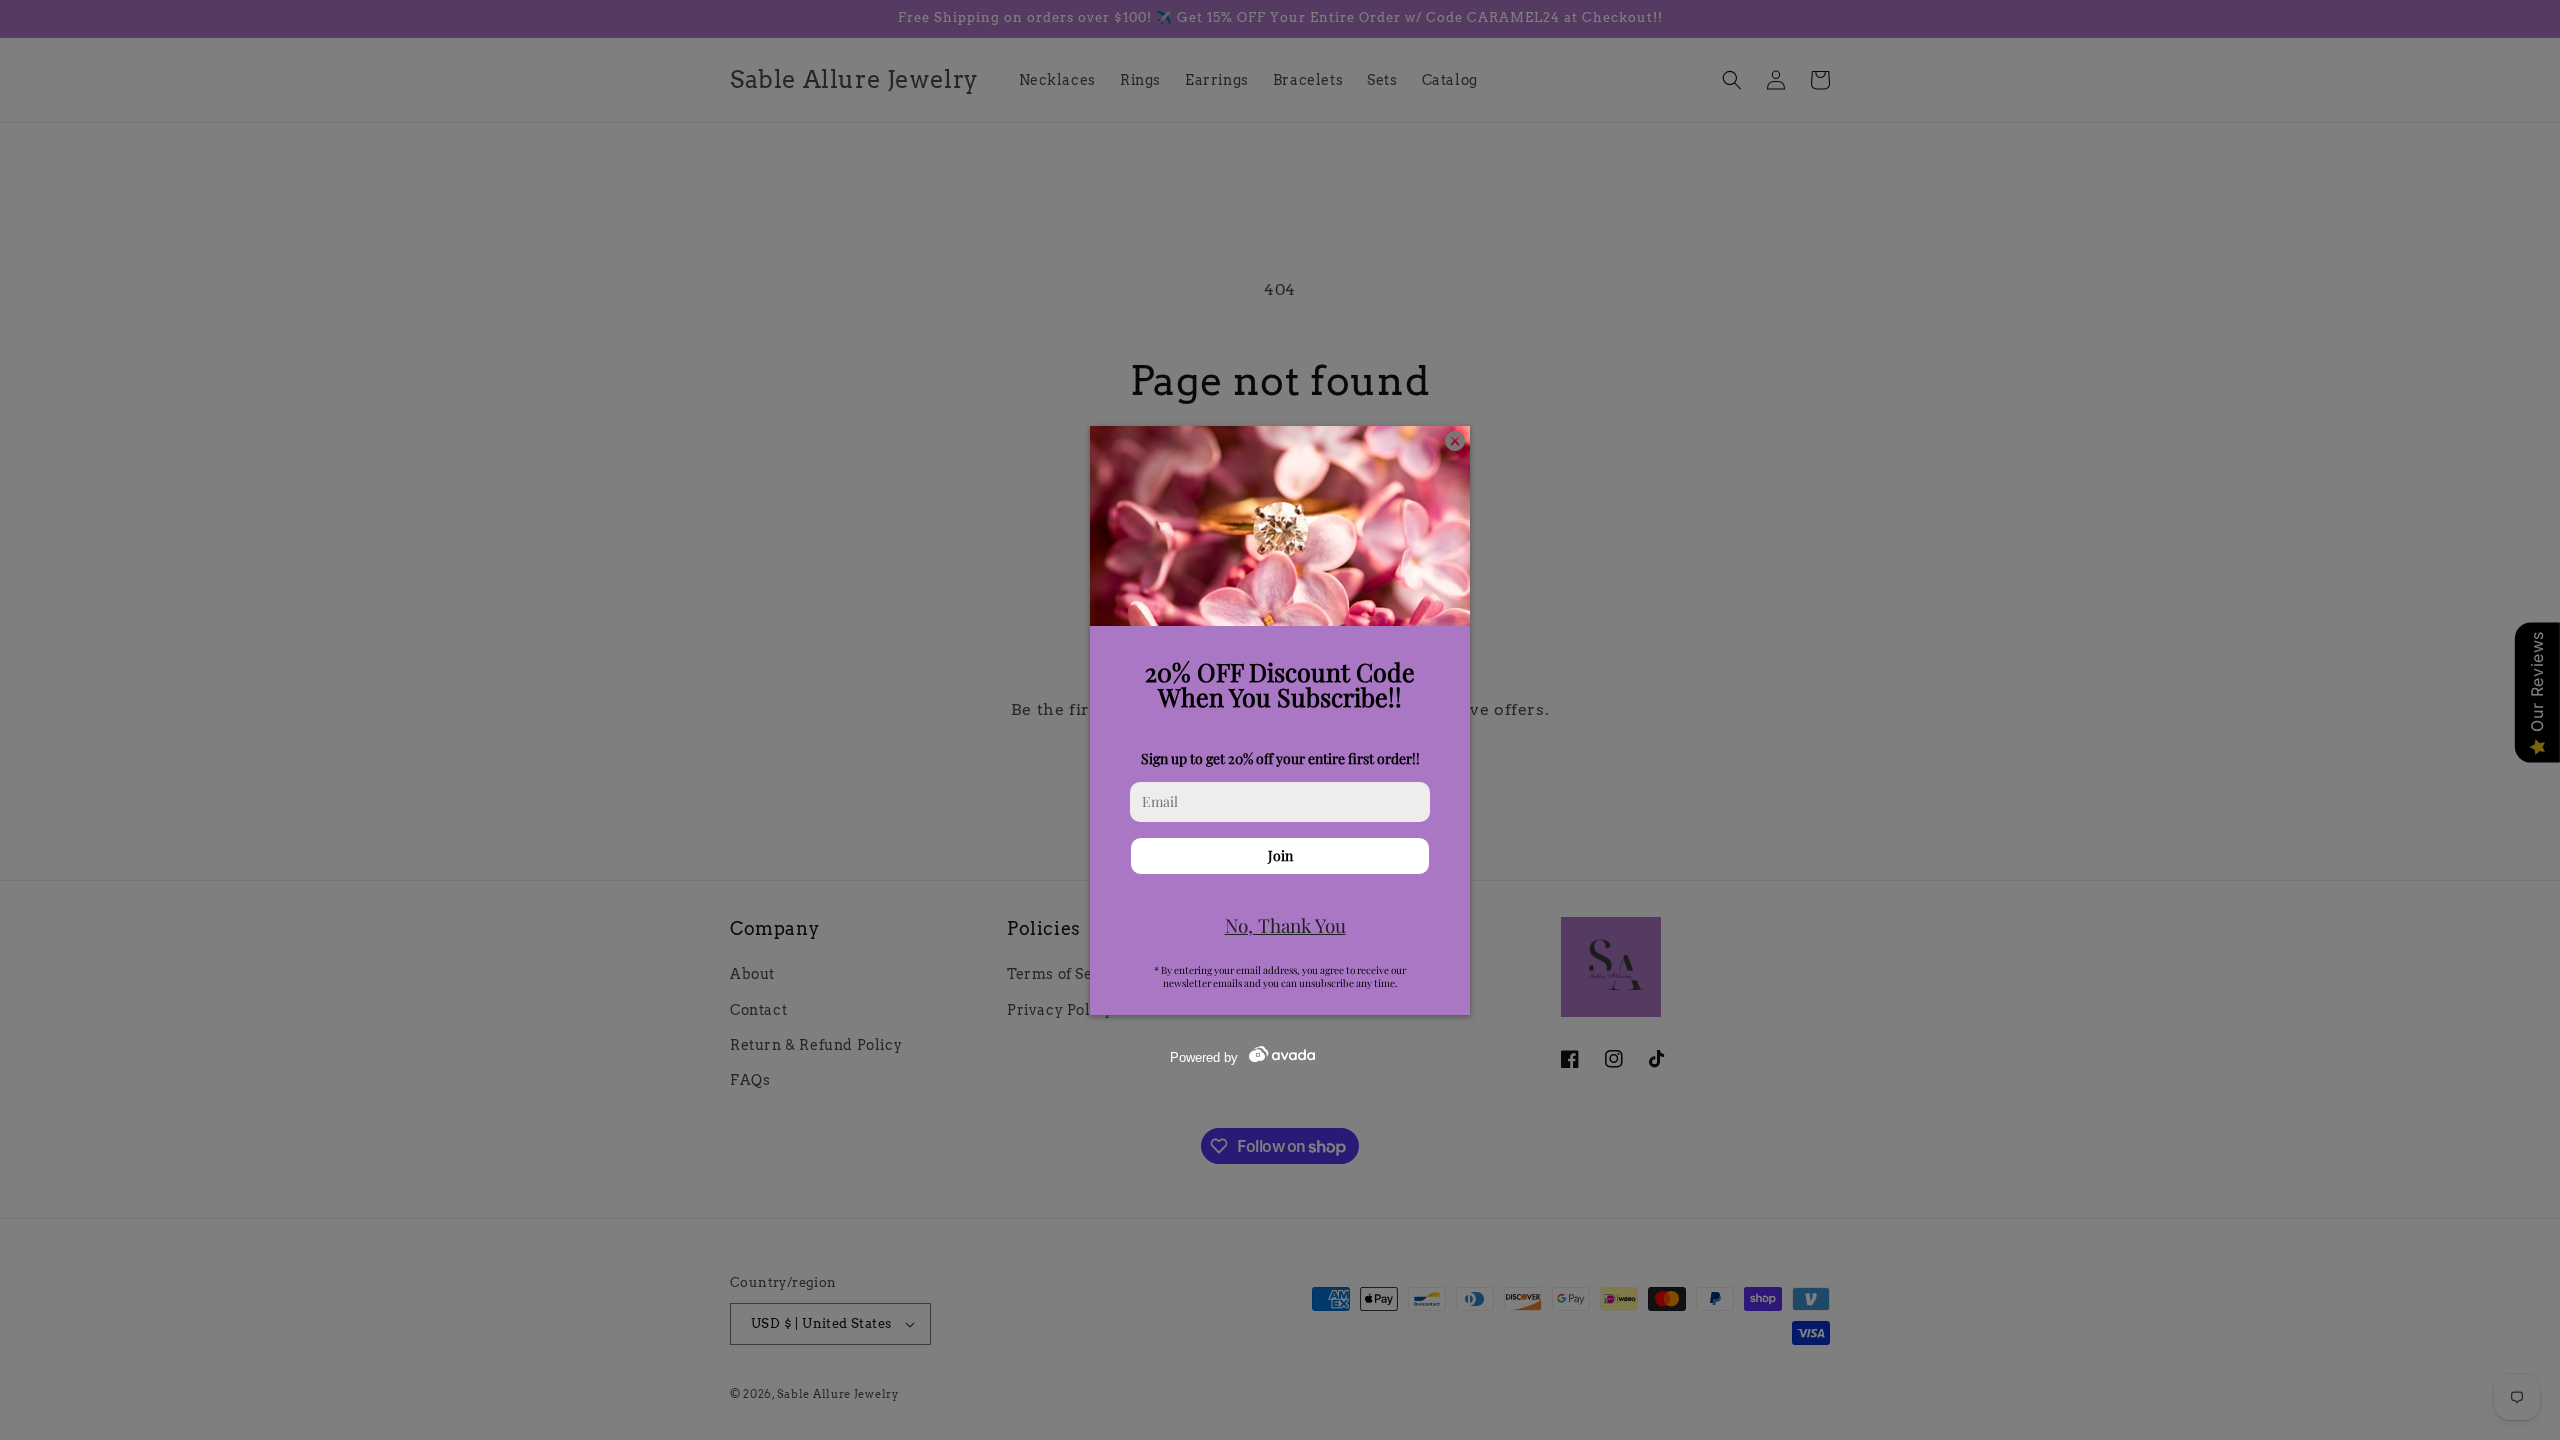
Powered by (1204, 1057)
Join (1280, 855)
